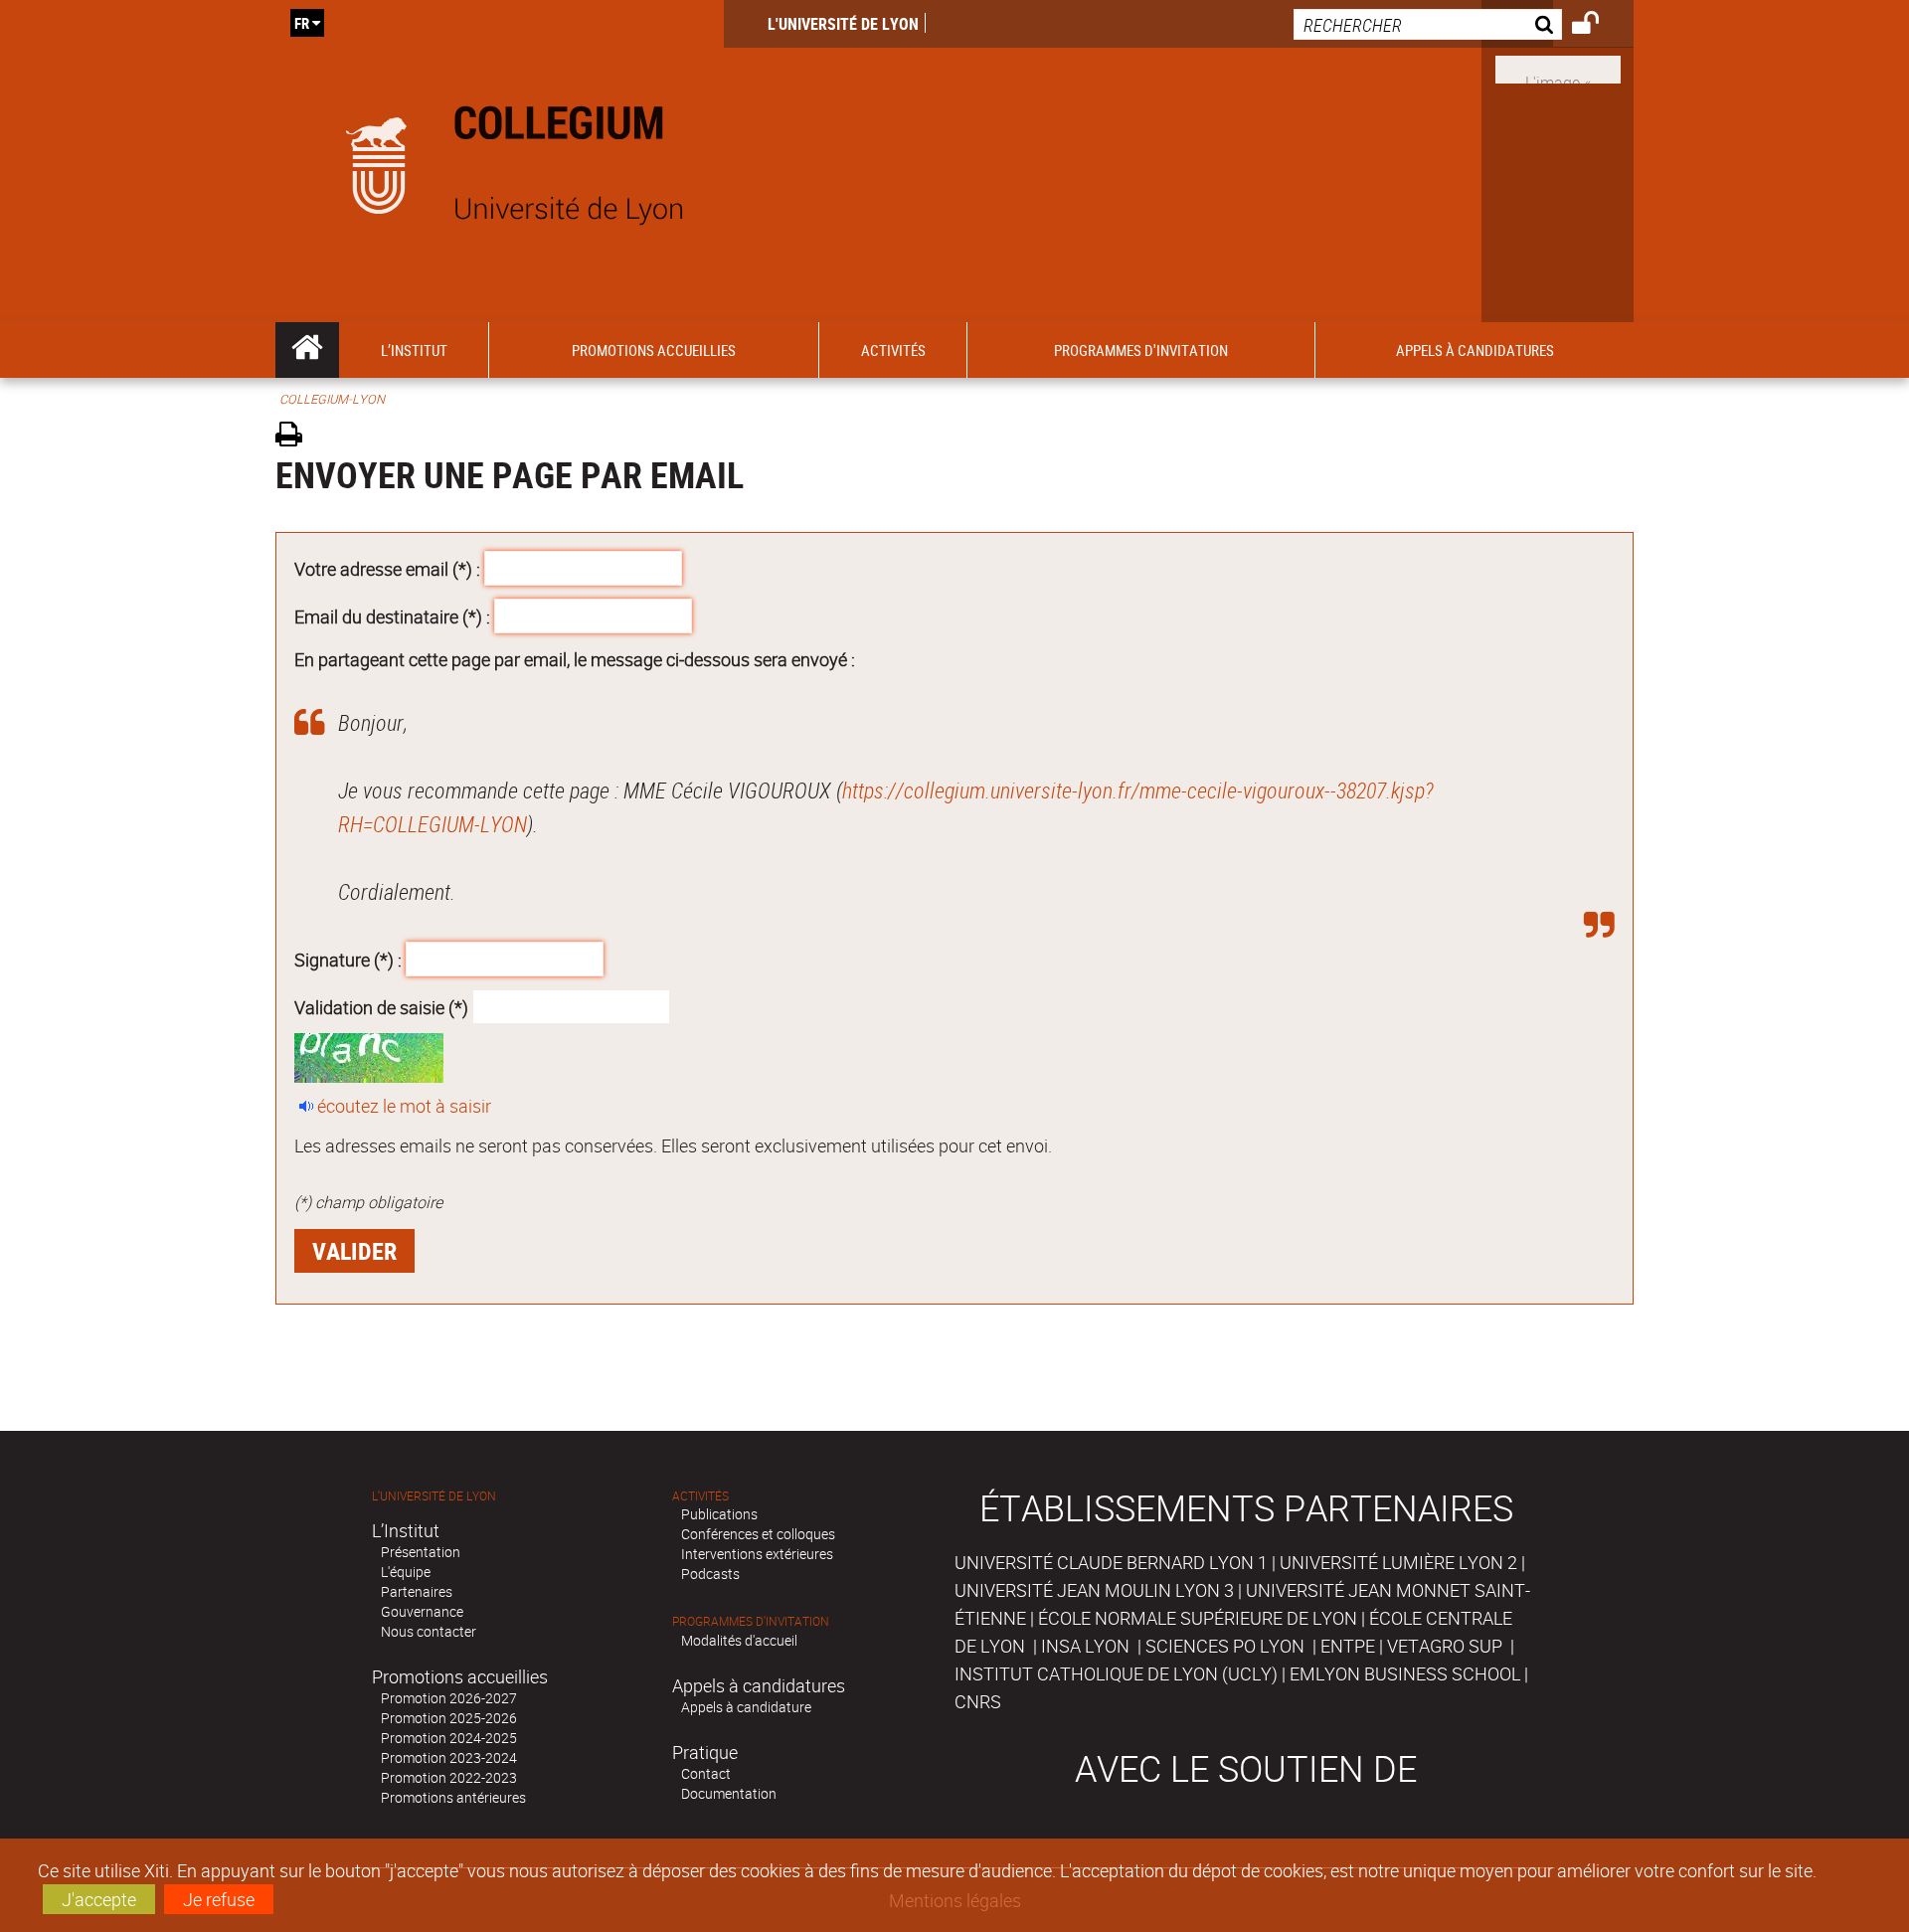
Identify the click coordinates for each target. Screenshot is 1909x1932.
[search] (1428, 24)
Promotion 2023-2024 (449, 1757)
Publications (719, 1514)
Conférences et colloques (758, 1534)
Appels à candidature (746, 1707)
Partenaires (417, 1591)
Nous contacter (429, 1631)
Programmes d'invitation (751, 1621)
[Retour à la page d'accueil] (500, 161)
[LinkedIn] (1558, 68)
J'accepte (99, 1899)
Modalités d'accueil (739, 1640)
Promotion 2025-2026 (449, 1718)
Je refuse (219, 1899)
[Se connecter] (1598, 26)
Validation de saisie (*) (381, 1006)
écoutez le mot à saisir (404, 1106)
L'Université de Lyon (843, 24)
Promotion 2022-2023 (449, 1777)
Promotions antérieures (453, 1797)
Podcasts (710, 1574)
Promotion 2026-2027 (449, 1698)
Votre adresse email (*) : (387, 569)
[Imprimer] (296, 437)
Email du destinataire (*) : (392, 615)
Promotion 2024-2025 (449, 1738)
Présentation (421, 1552)
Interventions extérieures (757, 1554)
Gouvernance (422, 1611)
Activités (700, 1496)
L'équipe (406, 1572)
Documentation (729, 1793)
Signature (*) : (348, 960)
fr (302, 23)
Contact (706, 1773)
